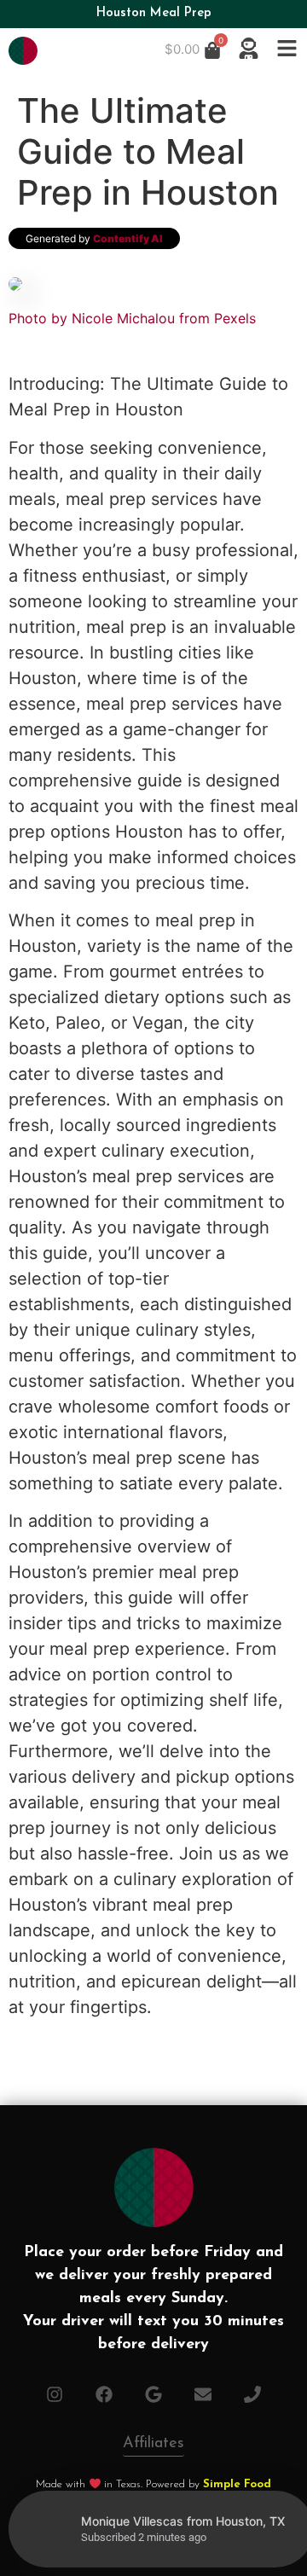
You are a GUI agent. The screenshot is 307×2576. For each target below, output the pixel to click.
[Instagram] (55, 2394)
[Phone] (252, 2394)
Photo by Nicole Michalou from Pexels (132, 318)
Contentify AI (128, 238)
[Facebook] (104, 2394)
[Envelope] (203, 2394)
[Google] (153, 2394)
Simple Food (237, 2484)
